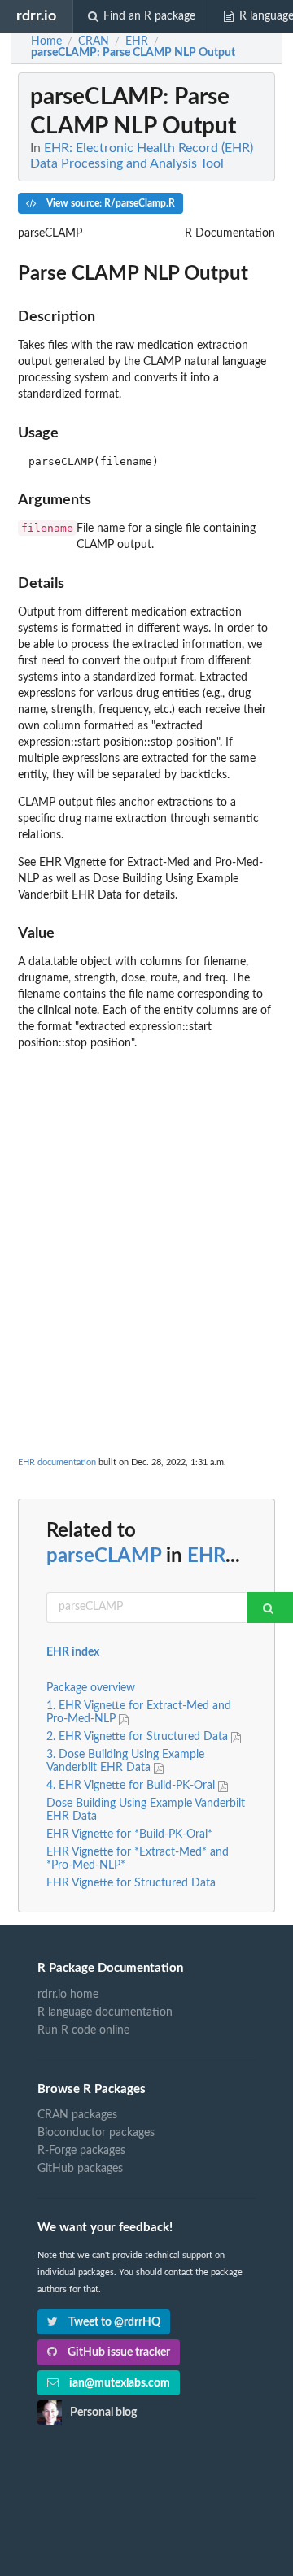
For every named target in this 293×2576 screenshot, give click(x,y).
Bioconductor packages (96, 2133)
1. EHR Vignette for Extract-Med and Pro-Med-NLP (139, 1712)
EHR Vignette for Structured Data (131, 1883)
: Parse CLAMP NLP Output (133, 53)
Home (46, 41)
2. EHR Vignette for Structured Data (139, 1737)
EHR (206, 1556)
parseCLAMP (104, 1556)
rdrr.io (36, 16)
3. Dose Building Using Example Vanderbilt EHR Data (125, 1761)
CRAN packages (77, 2115)
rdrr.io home (68, 1995)
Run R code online (83, 2030)
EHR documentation (57, 1462)
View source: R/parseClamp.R (109, 203)
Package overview (91, 1688)
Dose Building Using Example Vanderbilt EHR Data (146, 1810)
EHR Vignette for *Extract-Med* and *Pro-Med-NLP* (138, 1859)
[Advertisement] (146, 1204)
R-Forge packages (81, 2151)
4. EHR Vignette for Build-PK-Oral (132, 1786)
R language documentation (105, 2012)
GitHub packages (80, 2169)
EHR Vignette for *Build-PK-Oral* (129, 1834)
